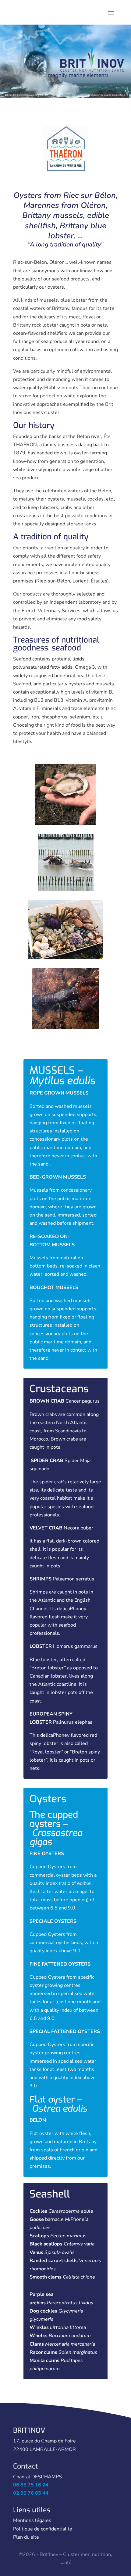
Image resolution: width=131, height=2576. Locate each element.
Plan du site (26, 2537)
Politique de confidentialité (43, 2529)
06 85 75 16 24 (31, 2485)
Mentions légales (32, 2520)
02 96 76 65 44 (31, 2493)
